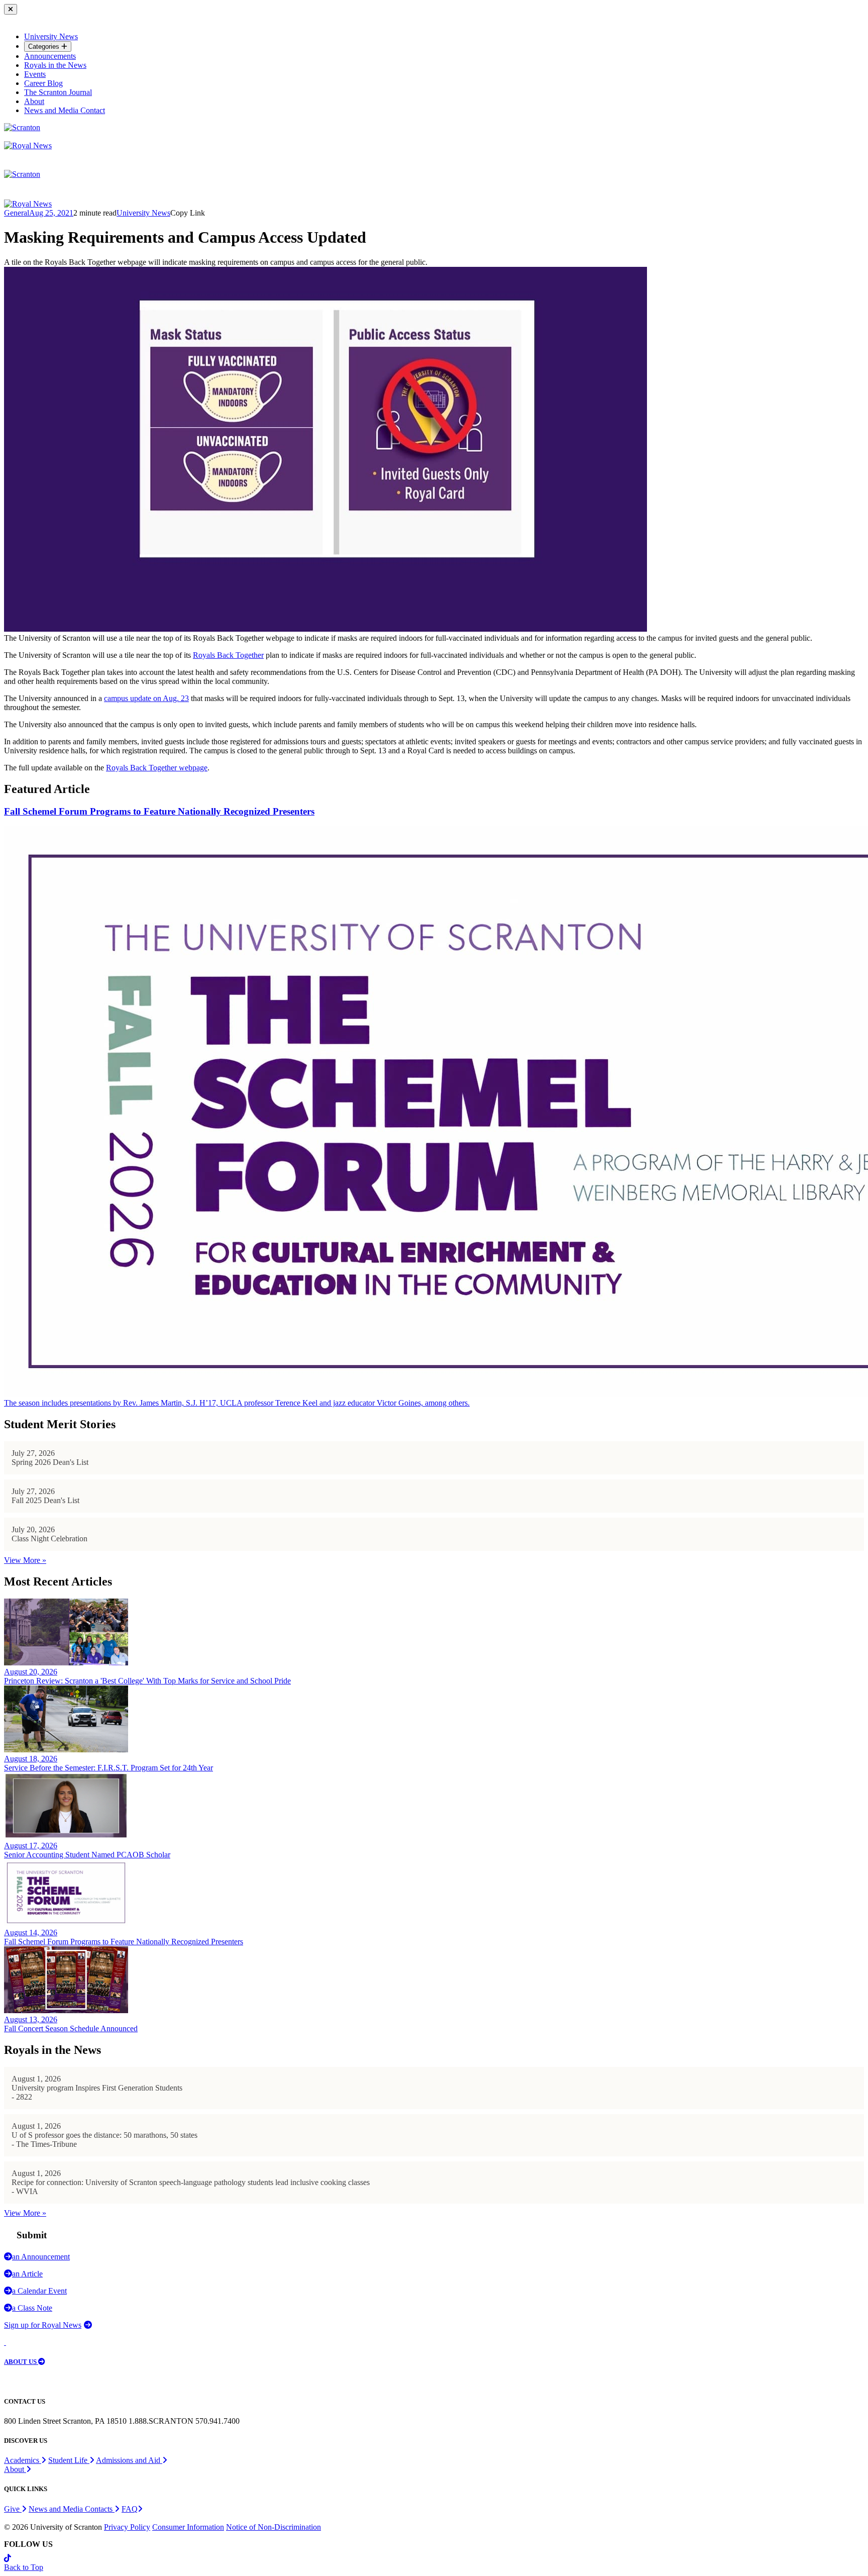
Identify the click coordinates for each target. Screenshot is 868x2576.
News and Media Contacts (72, 2509)
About (34, 101)
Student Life (69, 2460)
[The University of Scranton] (22, 127)
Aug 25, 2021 (51, 213)
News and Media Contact (65, 110)
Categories (45, 46)
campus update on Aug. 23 (146, 698)
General (17, 213)
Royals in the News (55, 65)
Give (13, 2509)
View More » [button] (25, 1560)
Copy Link (188, 213)
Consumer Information (188, 2527)
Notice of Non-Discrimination (274, 2527)
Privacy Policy (127, 2527)
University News (51, 36)
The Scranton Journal (58, 92)
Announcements (50, 56)
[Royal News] (28, 145)
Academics (23, 2460)
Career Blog (43, 83)
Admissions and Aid (129, 2460)
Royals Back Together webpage (157, 768)
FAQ (130, 2509)
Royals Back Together (228, 655)
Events (35, 74)
